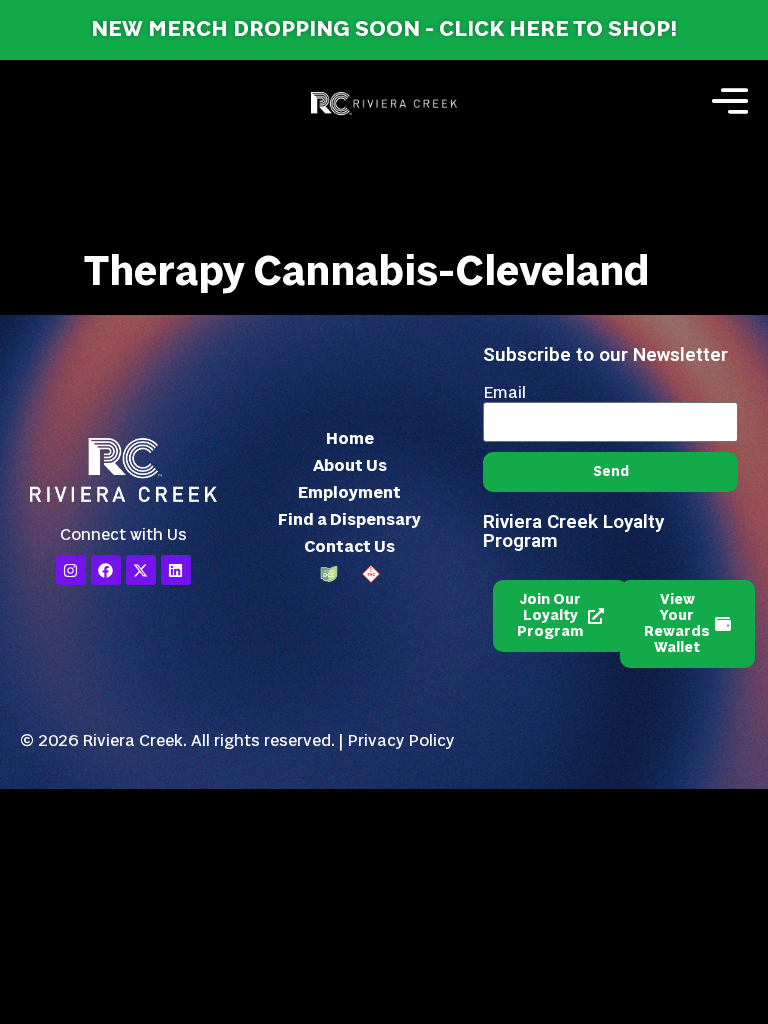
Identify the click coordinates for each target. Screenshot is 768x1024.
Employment (349, 493)
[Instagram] (71, 570)
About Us (350, 466)
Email (504, 393)
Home (350, 439)
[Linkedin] (176, 570)
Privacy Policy (400, 741)
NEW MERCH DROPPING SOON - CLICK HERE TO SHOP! (384, 29)
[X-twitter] (141, 570)
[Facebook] (106, 570)
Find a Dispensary (349, 520)
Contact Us (349, 547)
